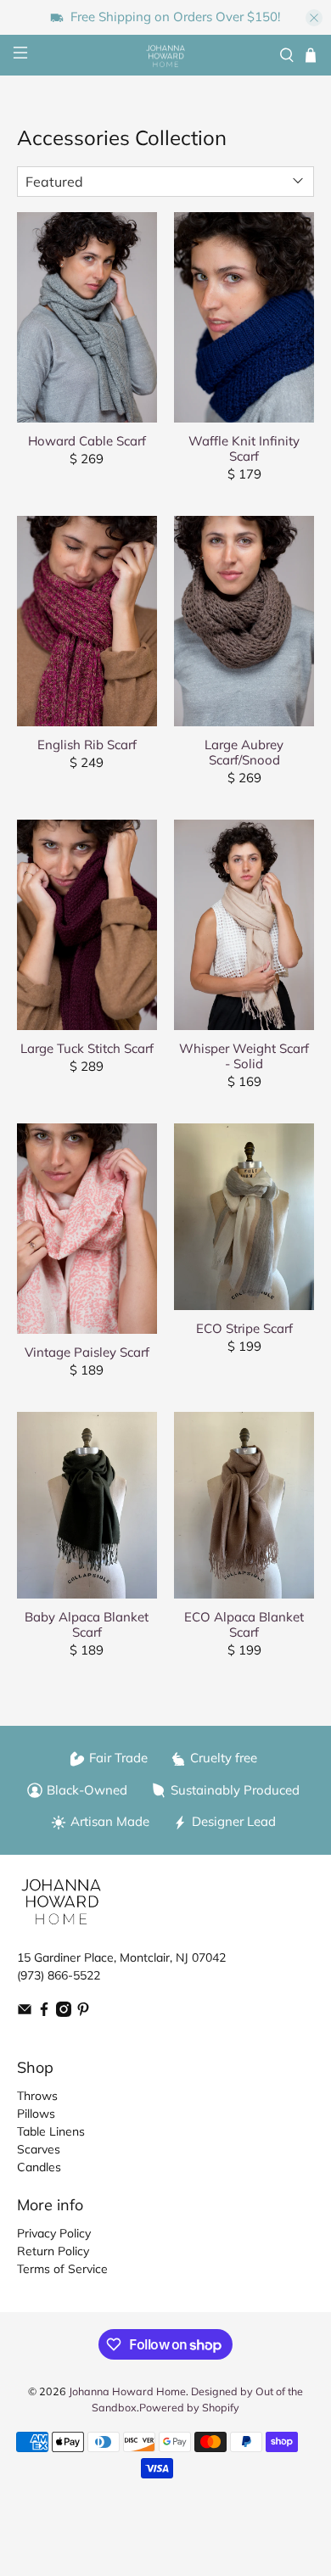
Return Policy (53, 2251)
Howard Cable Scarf (87, 441)
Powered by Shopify (189, 2407)
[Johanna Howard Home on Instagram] (64, 2013)
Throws (37, 2096)
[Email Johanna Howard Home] (25, 2013)
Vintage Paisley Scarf (87, 1352)
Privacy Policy (54, 2233)
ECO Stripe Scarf (244, 1328)
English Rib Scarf (87, 745)
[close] (314, 18)
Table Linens (51, 2131)
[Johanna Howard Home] (166, 56)
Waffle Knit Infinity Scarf (244, 448)
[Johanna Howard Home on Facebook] (44, 2013)
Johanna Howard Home (127, 2391)
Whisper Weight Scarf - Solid (244, 1056)
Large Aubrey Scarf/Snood (244, 752)
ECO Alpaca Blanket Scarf (244, 1624)
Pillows (36, 2114)
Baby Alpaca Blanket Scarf (87, 1624)
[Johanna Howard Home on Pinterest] (83, 2013)
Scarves (39, 2149)
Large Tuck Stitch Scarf (87, 1048)
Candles (39, 2167)
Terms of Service (62, 2269)
